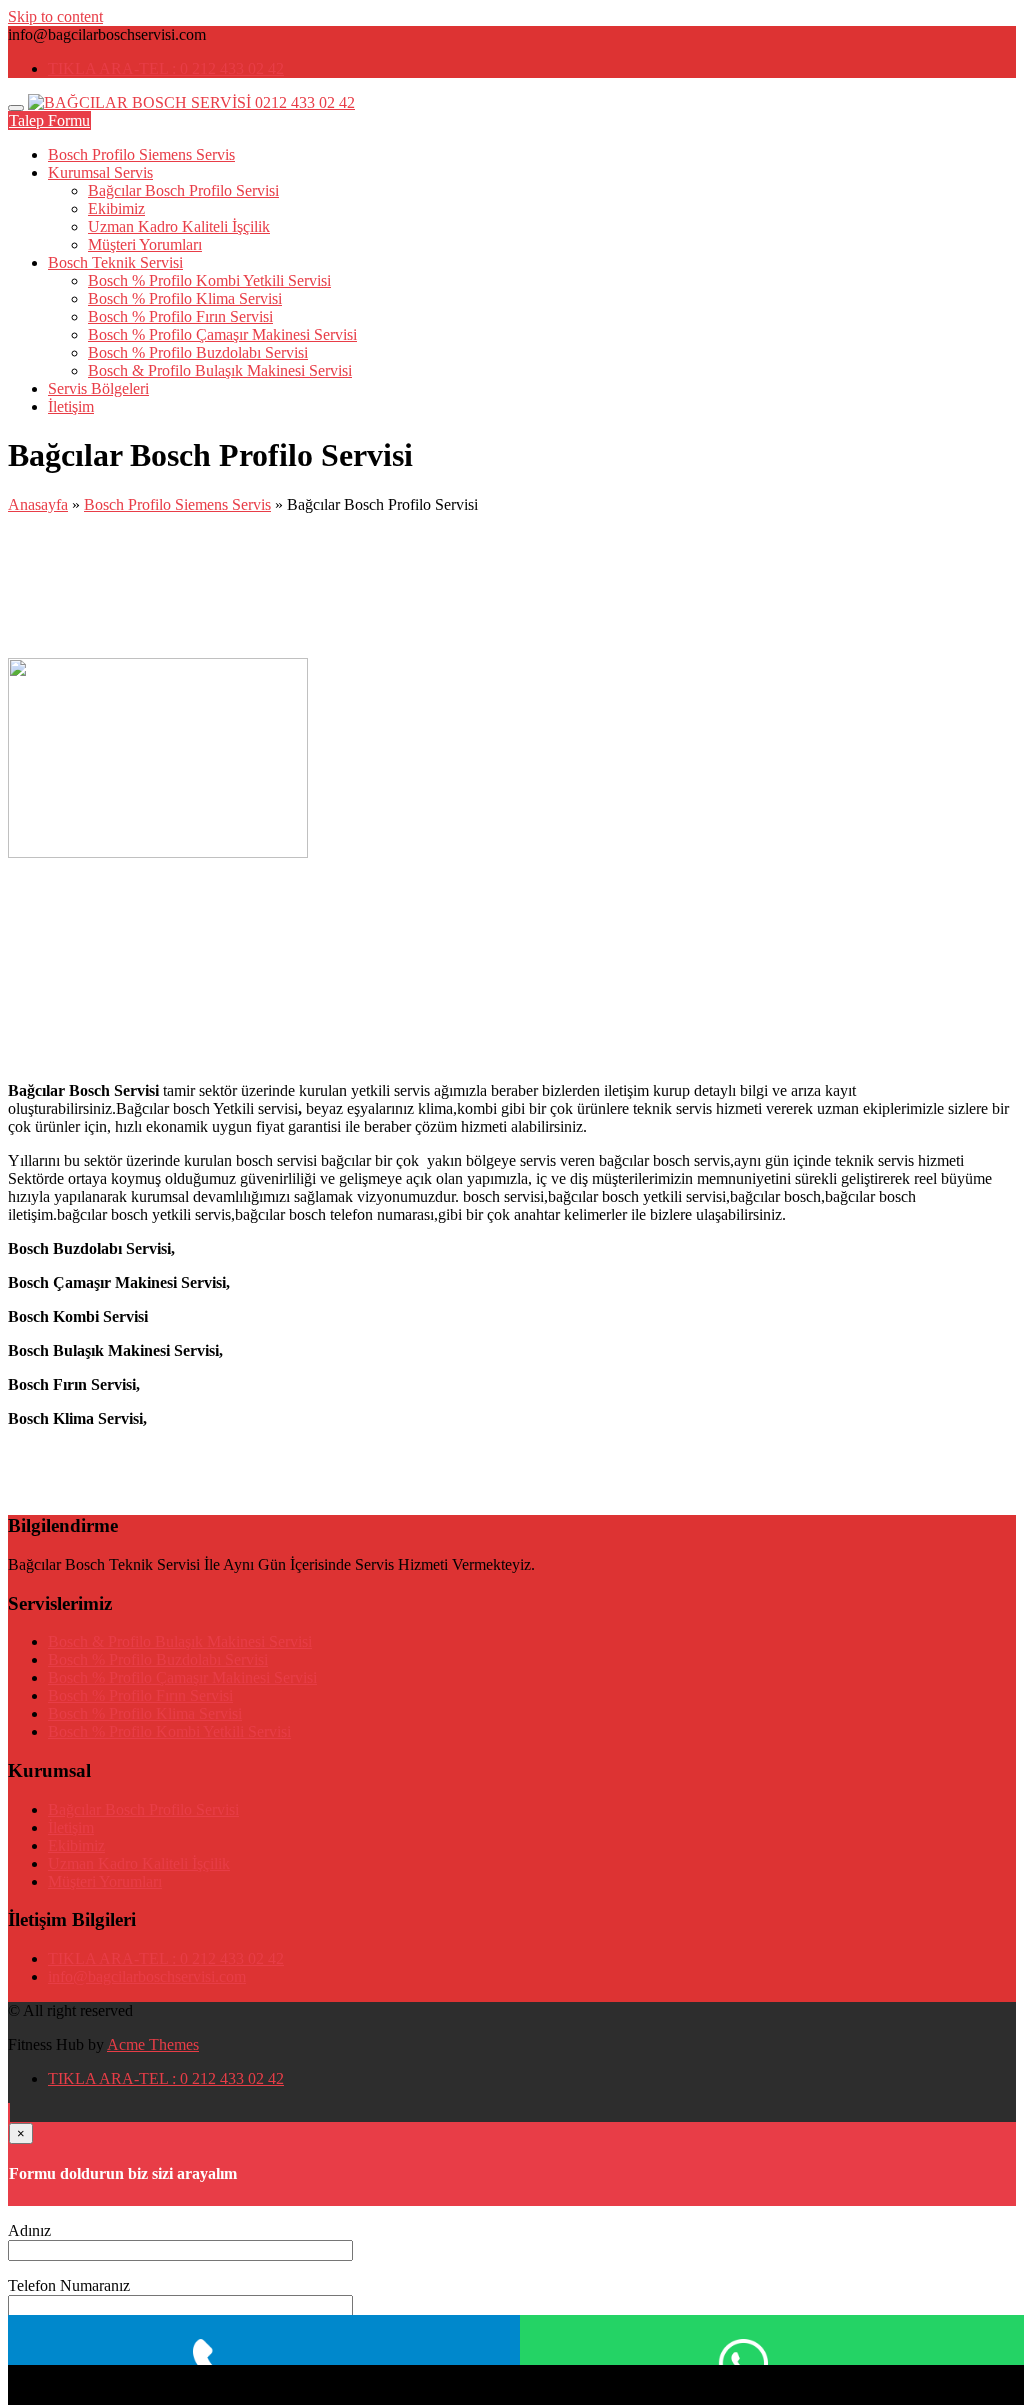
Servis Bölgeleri (98, 388)
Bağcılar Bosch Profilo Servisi (183, 190)
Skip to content (55, 16)
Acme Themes (153, 2044)
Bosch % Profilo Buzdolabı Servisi (198, 352)
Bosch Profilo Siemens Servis (141, 154)
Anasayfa (38, 504)
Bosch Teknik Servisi (115, 262)
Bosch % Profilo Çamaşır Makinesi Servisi (222, 334)
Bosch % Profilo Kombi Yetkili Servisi (209, 280)
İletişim (71, 406)
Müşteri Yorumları (145, 244)
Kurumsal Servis (100, 172)
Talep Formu (49, 120)
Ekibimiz (116, 208)
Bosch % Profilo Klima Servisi (185, 298)
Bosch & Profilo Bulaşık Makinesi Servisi (220, 370)
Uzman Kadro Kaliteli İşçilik (179, 226)
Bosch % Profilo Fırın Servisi (180, 316)
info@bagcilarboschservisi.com (147, 1976)
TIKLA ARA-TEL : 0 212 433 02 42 (166, 68)
